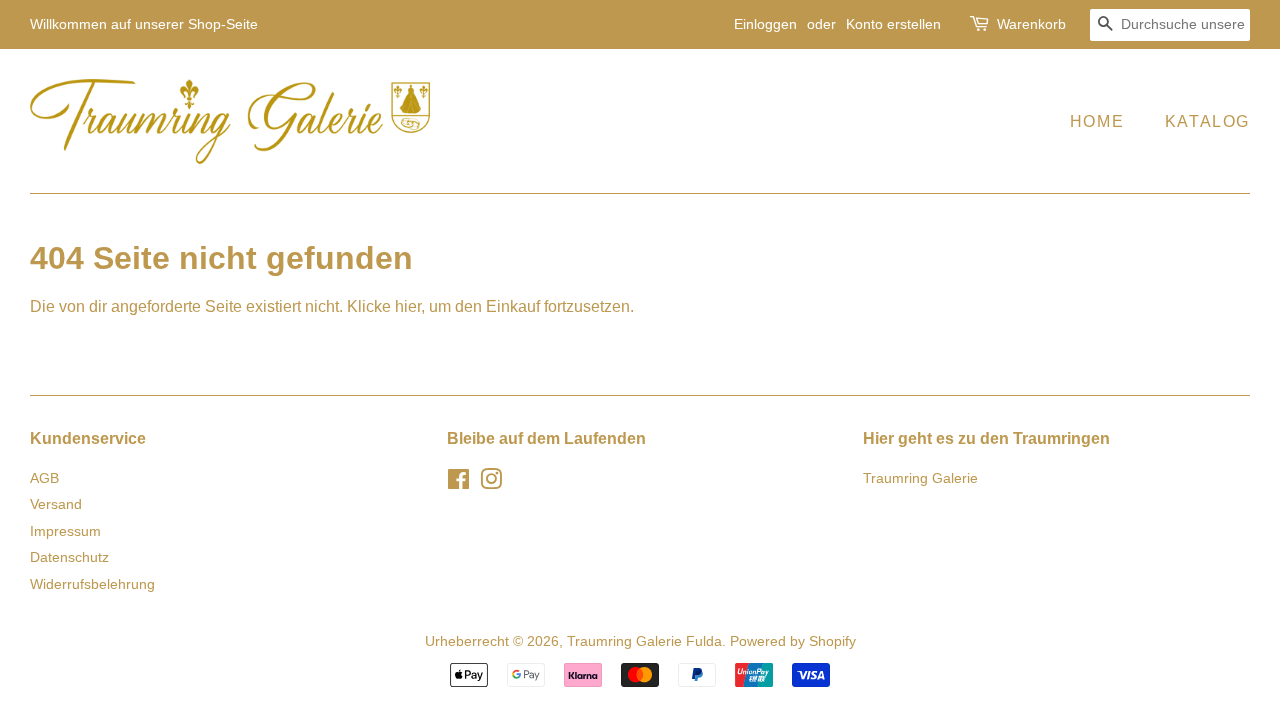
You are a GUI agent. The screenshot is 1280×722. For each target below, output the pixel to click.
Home (1097, 121)
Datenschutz (69, 557)
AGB (44, 478)
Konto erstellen (893, 24)
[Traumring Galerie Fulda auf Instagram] (491, 483)
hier (408, 306)
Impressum (65, 531)
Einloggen (765, 24)
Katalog (1207, 121)
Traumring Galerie (920, 478)
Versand (56, 504)
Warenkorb (1031, 24)
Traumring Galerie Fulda (644, 641)
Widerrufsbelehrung (92, 584)
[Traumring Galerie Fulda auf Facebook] (458, 483)
